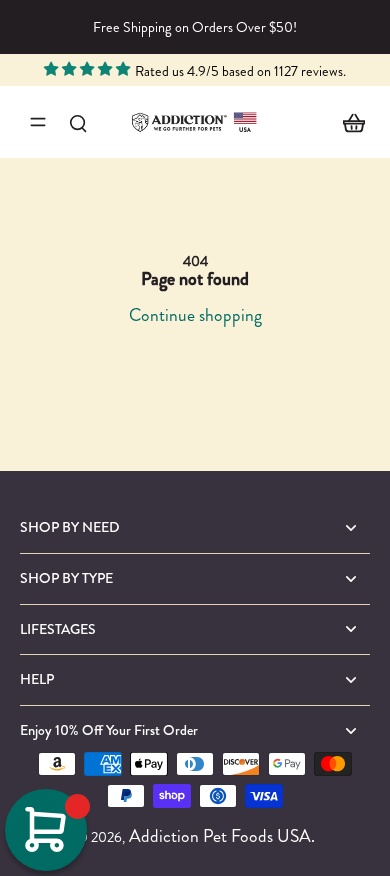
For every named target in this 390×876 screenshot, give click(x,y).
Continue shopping (195, 315)
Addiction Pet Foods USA (220, 836)
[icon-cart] (348, 122)
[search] (78, 122)
